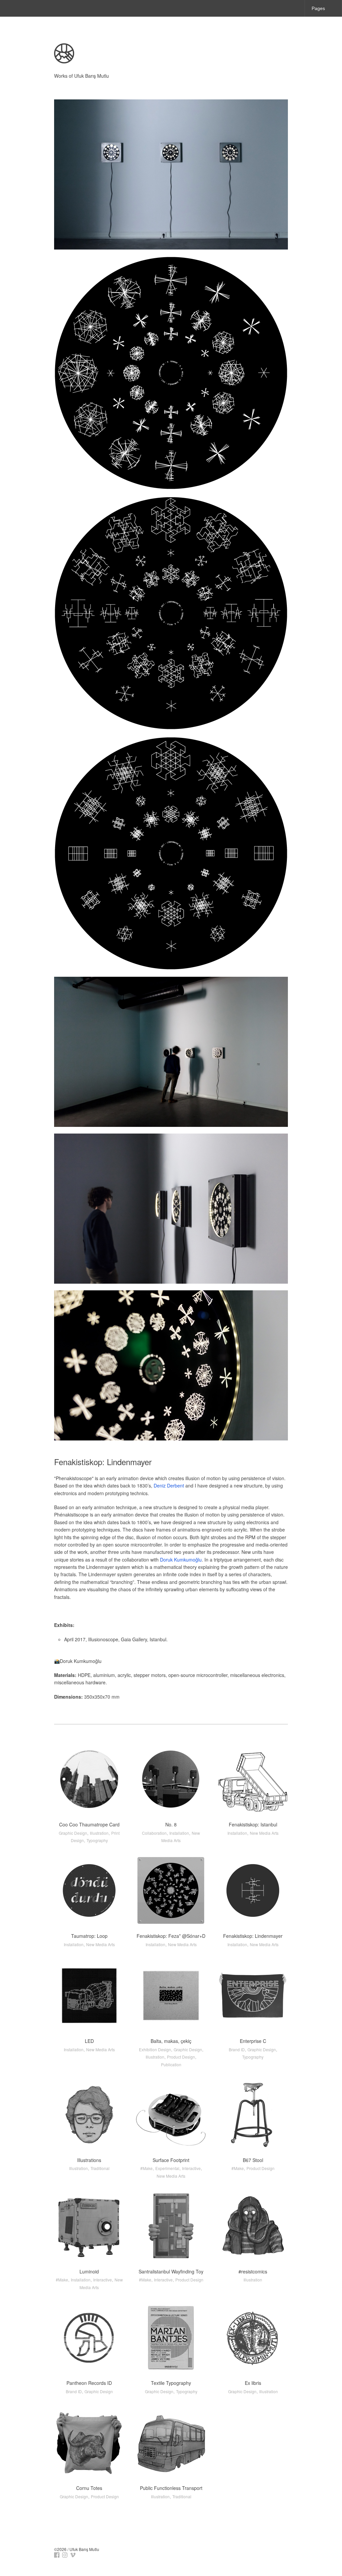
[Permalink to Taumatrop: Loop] (89, 1890)
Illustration (99, 1833)
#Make (146, 2168)
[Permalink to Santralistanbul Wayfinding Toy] (171, 2226)
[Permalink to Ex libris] (253, 2337)
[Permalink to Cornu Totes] (89, 2443)
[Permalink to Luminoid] (89, 2226)
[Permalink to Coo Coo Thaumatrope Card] (89, 1779)
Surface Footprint (171, 2160)
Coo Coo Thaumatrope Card (89, 1824)
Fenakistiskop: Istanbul (253, 1824)
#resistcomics (253, 2271)
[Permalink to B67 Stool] (253, 2115)
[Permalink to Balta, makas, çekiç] (171, 1996)
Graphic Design (73, 1833)
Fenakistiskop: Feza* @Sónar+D (171, 1936)
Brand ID (237, 2049)
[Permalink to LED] (89, 1996)
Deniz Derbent (169, 1485)
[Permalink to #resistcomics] (253, 2226)
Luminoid (89, 2271)
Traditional (100, 2168)
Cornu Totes (89, 2488)
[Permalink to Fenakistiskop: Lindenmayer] (253, 1890)
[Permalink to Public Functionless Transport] (171, 2443)
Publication (171, 2064)
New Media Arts (264, 1833)
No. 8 (171, 1824)
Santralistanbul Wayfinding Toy (171, 2271)
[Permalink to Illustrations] (89, 2115)
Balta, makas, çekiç (171, 2041)
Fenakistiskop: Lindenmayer (253, 1936)
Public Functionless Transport (171, 2488)
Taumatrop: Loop (89, 1936)
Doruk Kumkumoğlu (181, 1560)
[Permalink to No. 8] (171, 1779)
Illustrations (89, 2160)
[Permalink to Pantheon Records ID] (89, 2337)
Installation (179, 1833)
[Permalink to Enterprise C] (253, 1996)
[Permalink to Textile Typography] (171, 2337)
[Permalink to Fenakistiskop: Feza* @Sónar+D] (171, 1890)
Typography (97, 1840)
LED (89, 2041)
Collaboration (154, 1833)
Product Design (181, 2057)
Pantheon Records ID (89, 2383)
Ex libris (253, 2383)
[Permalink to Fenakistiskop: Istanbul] (253, 1779)
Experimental (167, 2168)
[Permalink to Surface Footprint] (171, 2115)
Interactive (191, 2168)
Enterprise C (253, 2041)
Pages (318, 8)
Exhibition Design (155, 2049)
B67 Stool (253, 2160)
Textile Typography (171, 2383)
